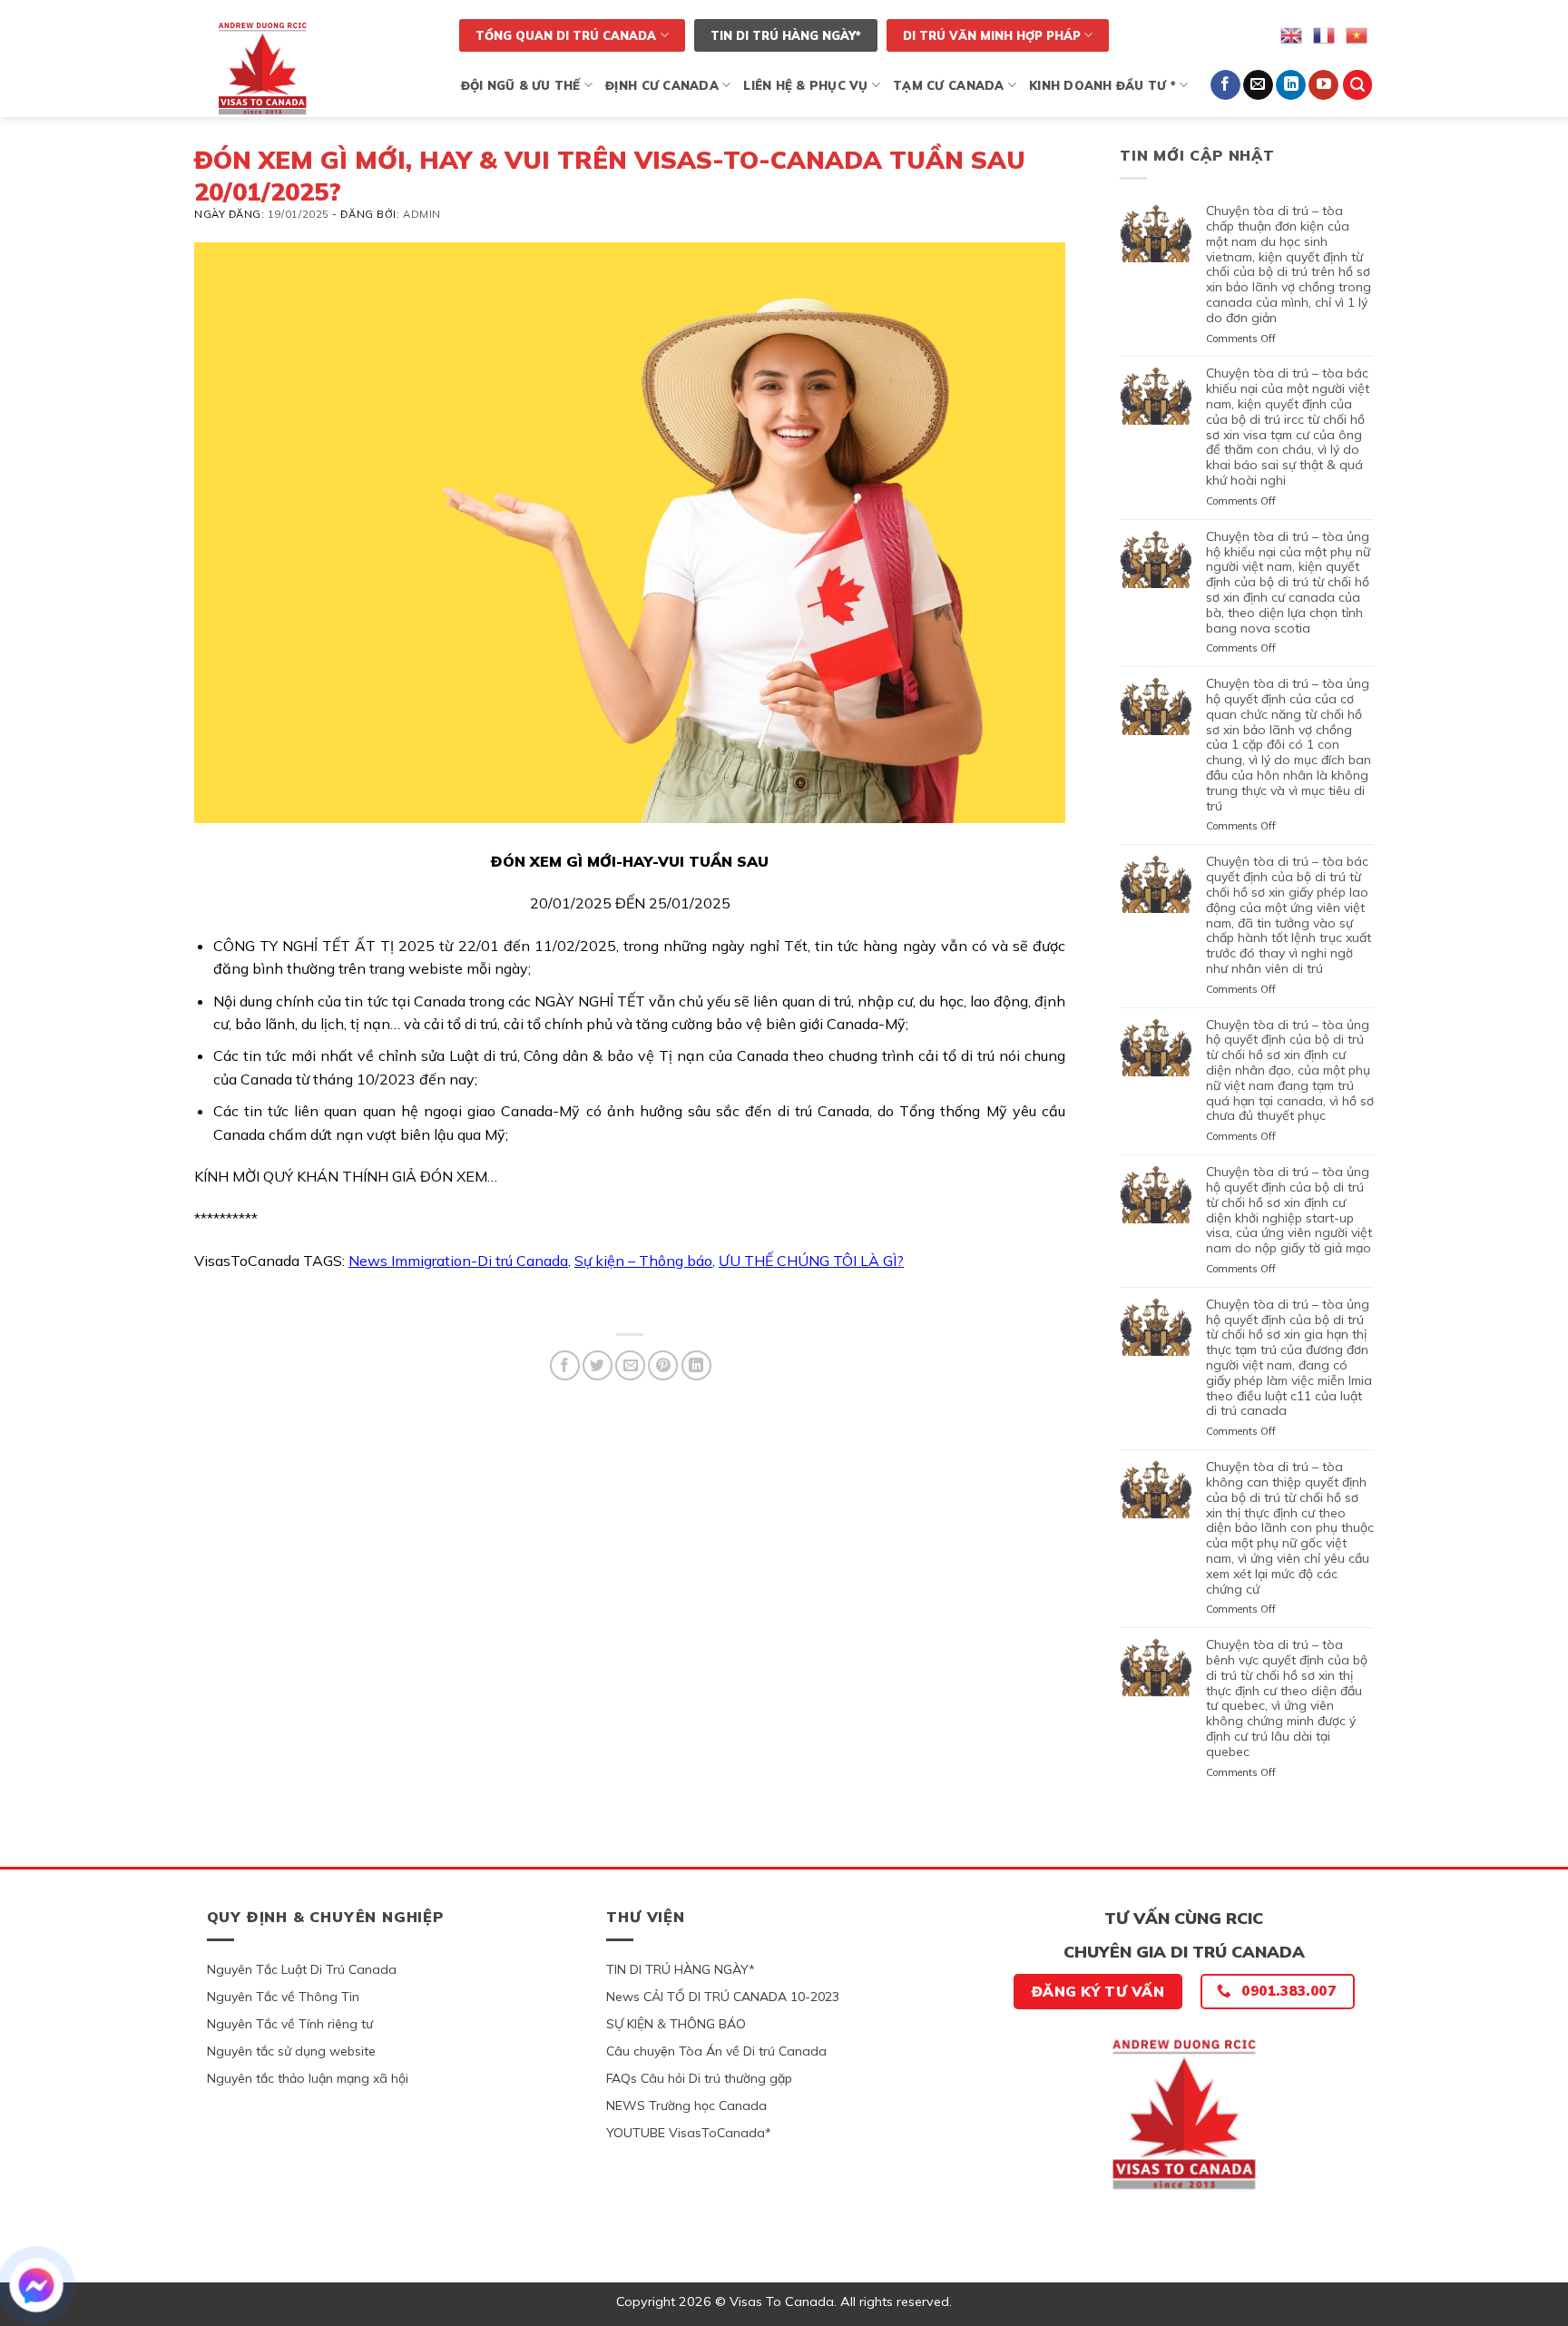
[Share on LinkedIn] (696, 1365)
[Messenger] (36, 2285)
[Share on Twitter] (598, 1365)
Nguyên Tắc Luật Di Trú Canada (302, 1969)
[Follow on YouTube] (1323, 85)
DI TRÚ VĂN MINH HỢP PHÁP (992, 35)
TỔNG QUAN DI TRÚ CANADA (566, 35)
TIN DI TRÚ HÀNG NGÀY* (786, 35)
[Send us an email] (1258, 85)
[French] (1325, 34)
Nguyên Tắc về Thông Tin (283, 1997)
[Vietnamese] (1357, 34)
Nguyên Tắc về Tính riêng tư (290, 2024)
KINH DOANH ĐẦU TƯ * (1102, 85)
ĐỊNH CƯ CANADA (662, 85)
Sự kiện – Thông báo (643, 1261)
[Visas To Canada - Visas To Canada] (315, 68)
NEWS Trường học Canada (686, 2105)
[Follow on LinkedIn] (1291, 85)
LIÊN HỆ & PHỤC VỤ (805, 85)
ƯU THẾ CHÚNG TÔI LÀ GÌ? (811, 1261)
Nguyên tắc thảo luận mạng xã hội (308, 2078)
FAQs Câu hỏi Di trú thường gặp (699, 2078)
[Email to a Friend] (630, 1365)
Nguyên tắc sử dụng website (291, 2051)
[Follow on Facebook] (1225, 85)
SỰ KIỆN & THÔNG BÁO (676, 2024)
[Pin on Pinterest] (663, 1365)
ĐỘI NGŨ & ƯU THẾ (521, 85)
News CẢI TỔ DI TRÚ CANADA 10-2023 (723, 1997)
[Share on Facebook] (565, 1365)
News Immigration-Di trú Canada (458, 1261)
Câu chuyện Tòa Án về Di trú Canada (716, 2051)
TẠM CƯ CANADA (948, 85)
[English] (1292, 34)
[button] (1357, 85)
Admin (422, 214)
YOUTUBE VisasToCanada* (689, 2133)
